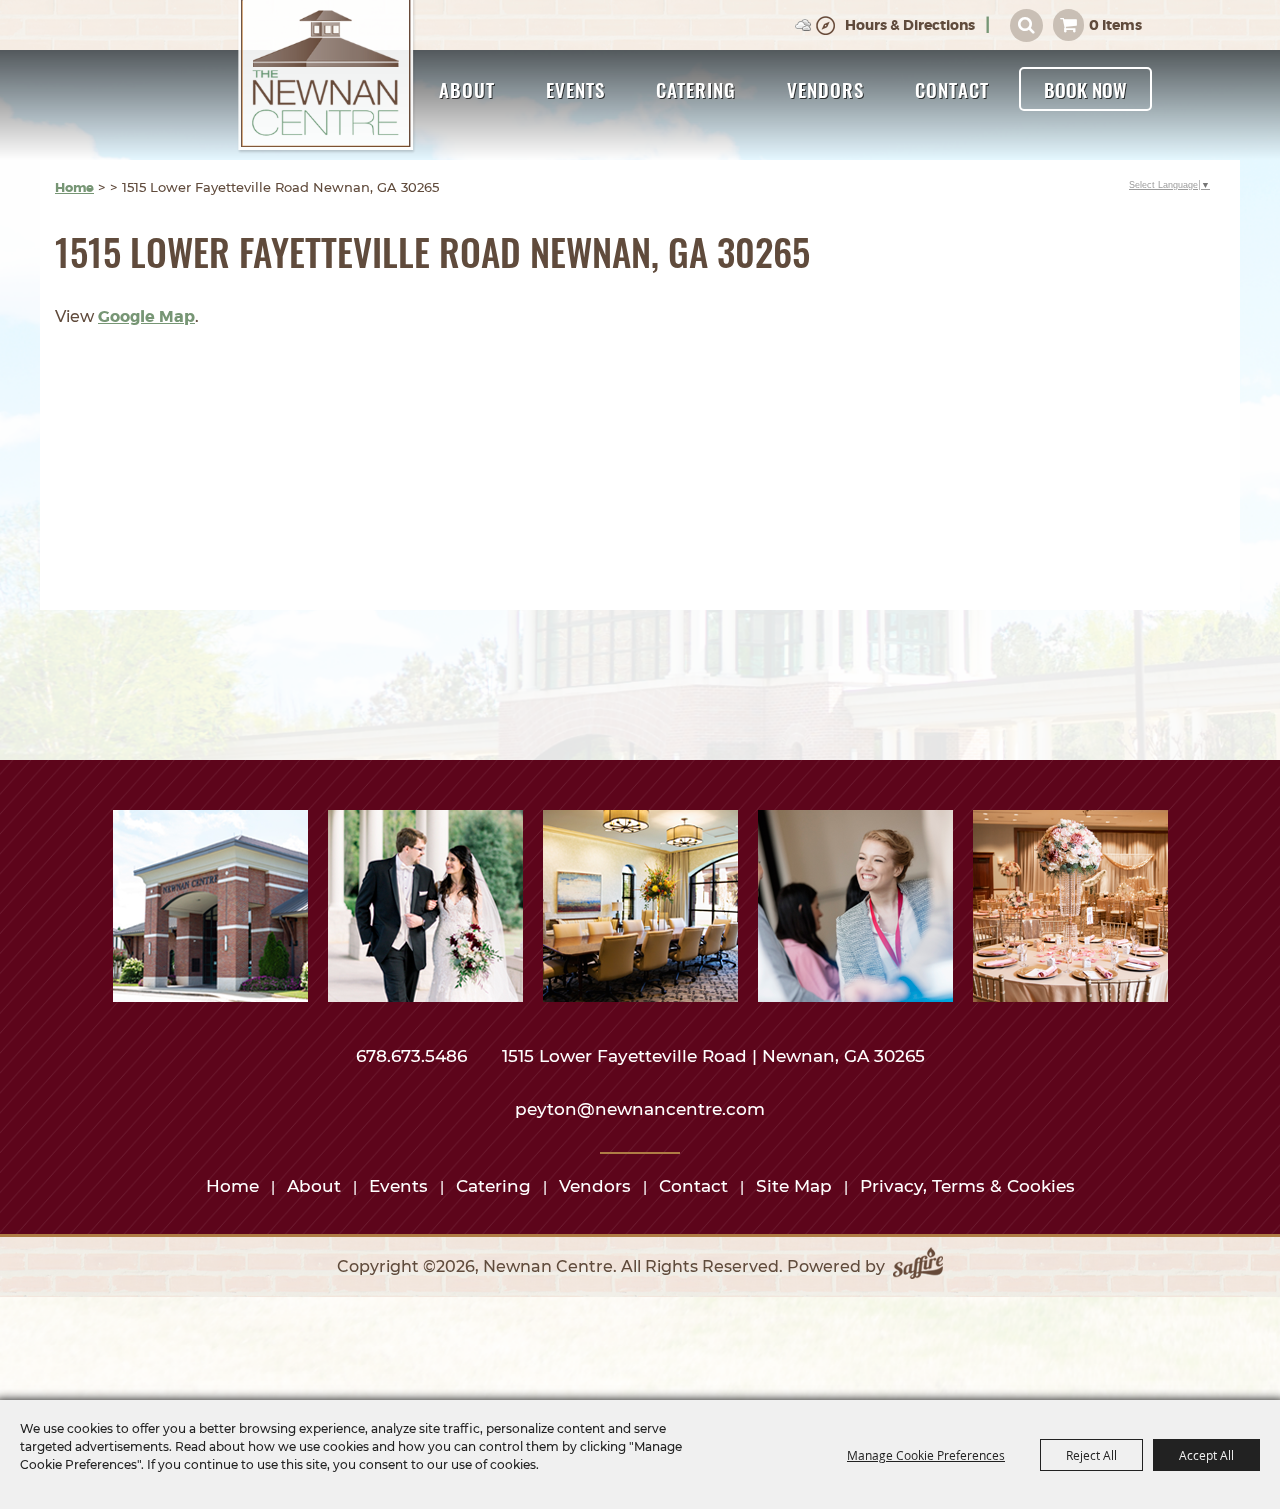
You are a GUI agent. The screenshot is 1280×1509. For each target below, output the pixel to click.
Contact (952, 89)
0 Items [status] (1115, 25)
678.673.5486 (414, 1056)
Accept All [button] (1206, 1455)
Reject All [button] (1091, 1455)
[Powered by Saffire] (918, 1267)
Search (1026, 25)
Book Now (1085, 89)
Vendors (825, 89)
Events (575, 89)
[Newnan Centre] (327, 77)
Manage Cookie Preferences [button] (926, 1455)
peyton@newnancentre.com (640, 1109)
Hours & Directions (910, 25)
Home (74, 187)
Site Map (794, 1186)
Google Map (146, 316)
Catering (696, 89)
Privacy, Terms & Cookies (967, 1186)
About (467, 89)
